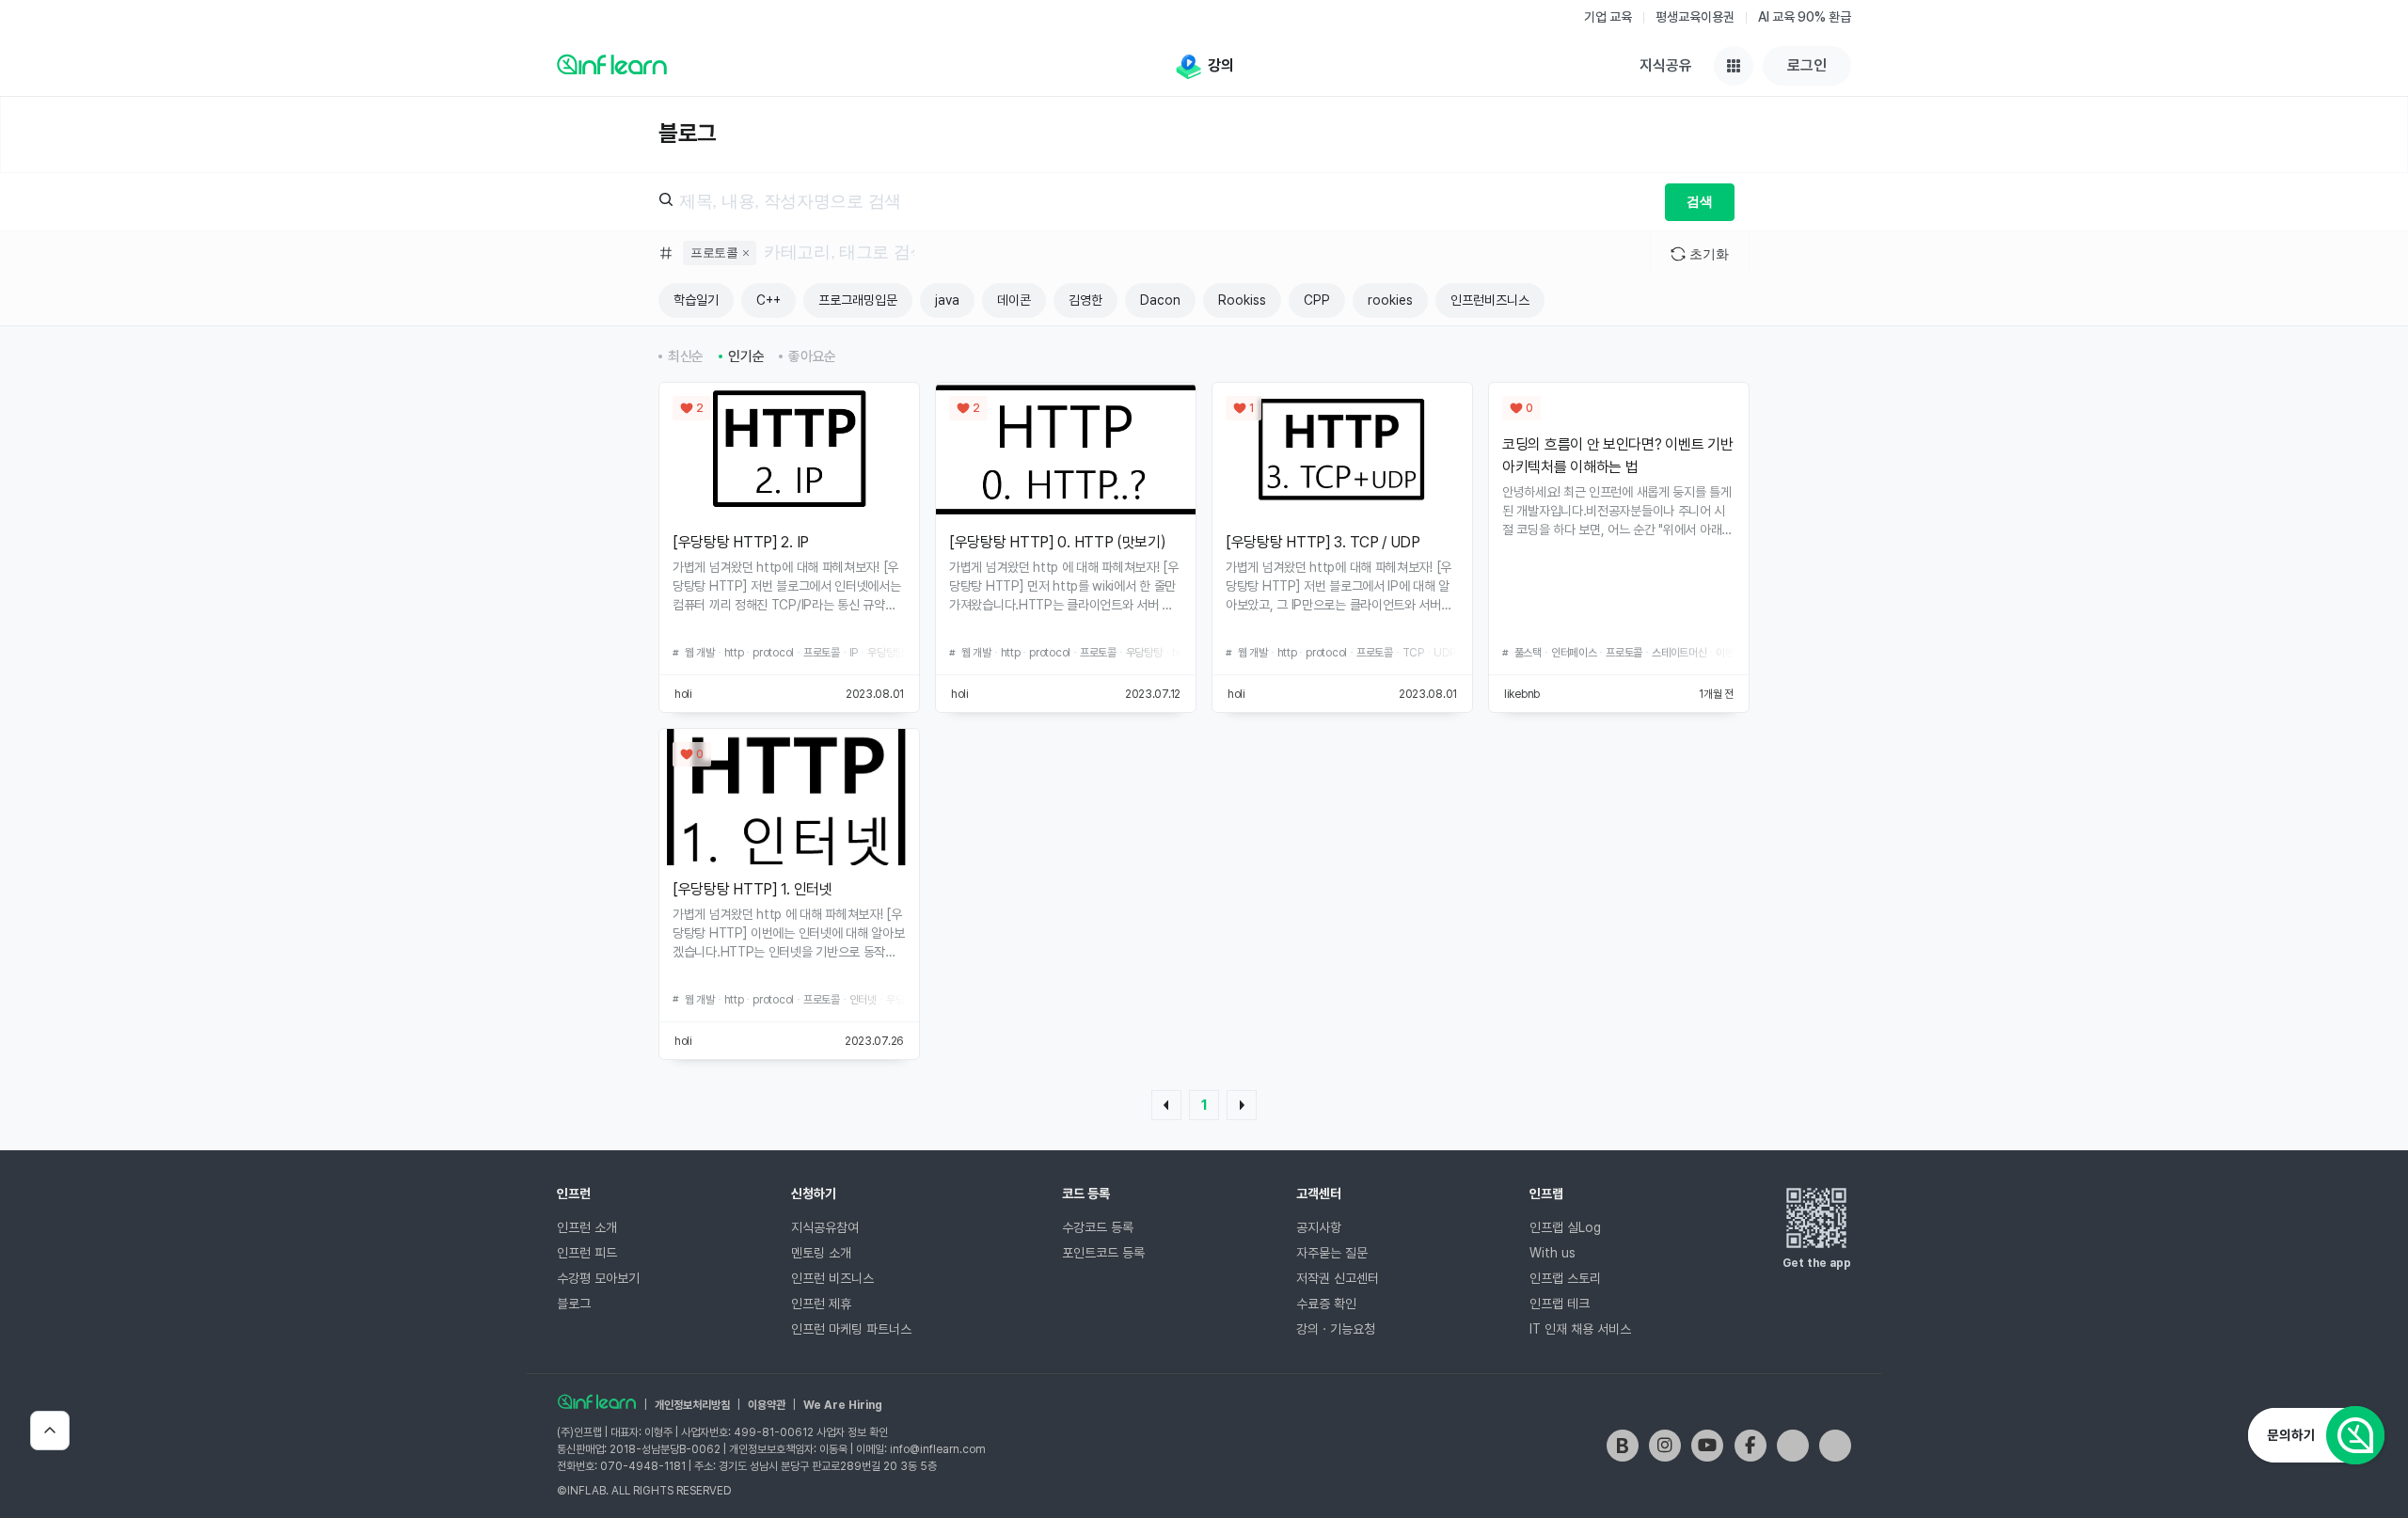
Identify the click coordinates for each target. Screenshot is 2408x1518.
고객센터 (1319, 1194)
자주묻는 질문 (1332, 1253)
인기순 (746, 356)
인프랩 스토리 (1565, 1278)
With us (1553, 1253)
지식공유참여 (825, 1227)
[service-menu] (1734, 66)
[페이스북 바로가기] (1751, 1446)
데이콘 (1014, 300)
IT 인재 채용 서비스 (1580, 1329)
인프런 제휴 (821, 1304)
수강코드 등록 (1098, 1227)
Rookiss (1242, 300)
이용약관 (767, 1405)
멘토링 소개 (821, 1253)
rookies (1390, 300)
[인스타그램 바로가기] (1665, 1446)
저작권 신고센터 (1338, 1278)
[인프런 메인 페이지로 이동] (612, 64)
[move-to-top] (50, 1431)
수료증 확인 (1326, 1304)
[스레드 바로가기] (1835, 1446)
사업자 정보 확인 (852, 1432)
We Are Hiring (843, 1405)
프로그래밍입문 (858, 300)
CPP (1317, 300)
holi (683, 694)
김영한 (1085, 300)
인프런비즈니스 (1490, 300)
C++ (768, 300)
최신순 (686, 356)
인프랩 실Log (1565, 1227)
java (947, 300)
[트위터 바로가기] (1793, 1446)
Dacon (1160, 300)
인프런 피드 (587, 1253)
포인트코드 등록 (1103, 1253)
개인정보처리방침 (692, 1405)
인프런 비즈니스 (832, 1278)
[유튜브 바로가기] (1707, 1446)
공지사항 (1319, 1227)
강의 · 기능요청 (1336, 1329)
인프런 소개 (587, 1227)
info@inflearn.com (938, 1449)
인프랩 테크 (1560, 1304)
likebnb (1522, 694)
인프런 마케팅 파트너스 (851, 1329)
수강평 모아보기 (598, 1278)
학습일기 (696, 300)
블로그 (574, 1304)
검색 (1699, 201)
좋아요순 (812, 356)
